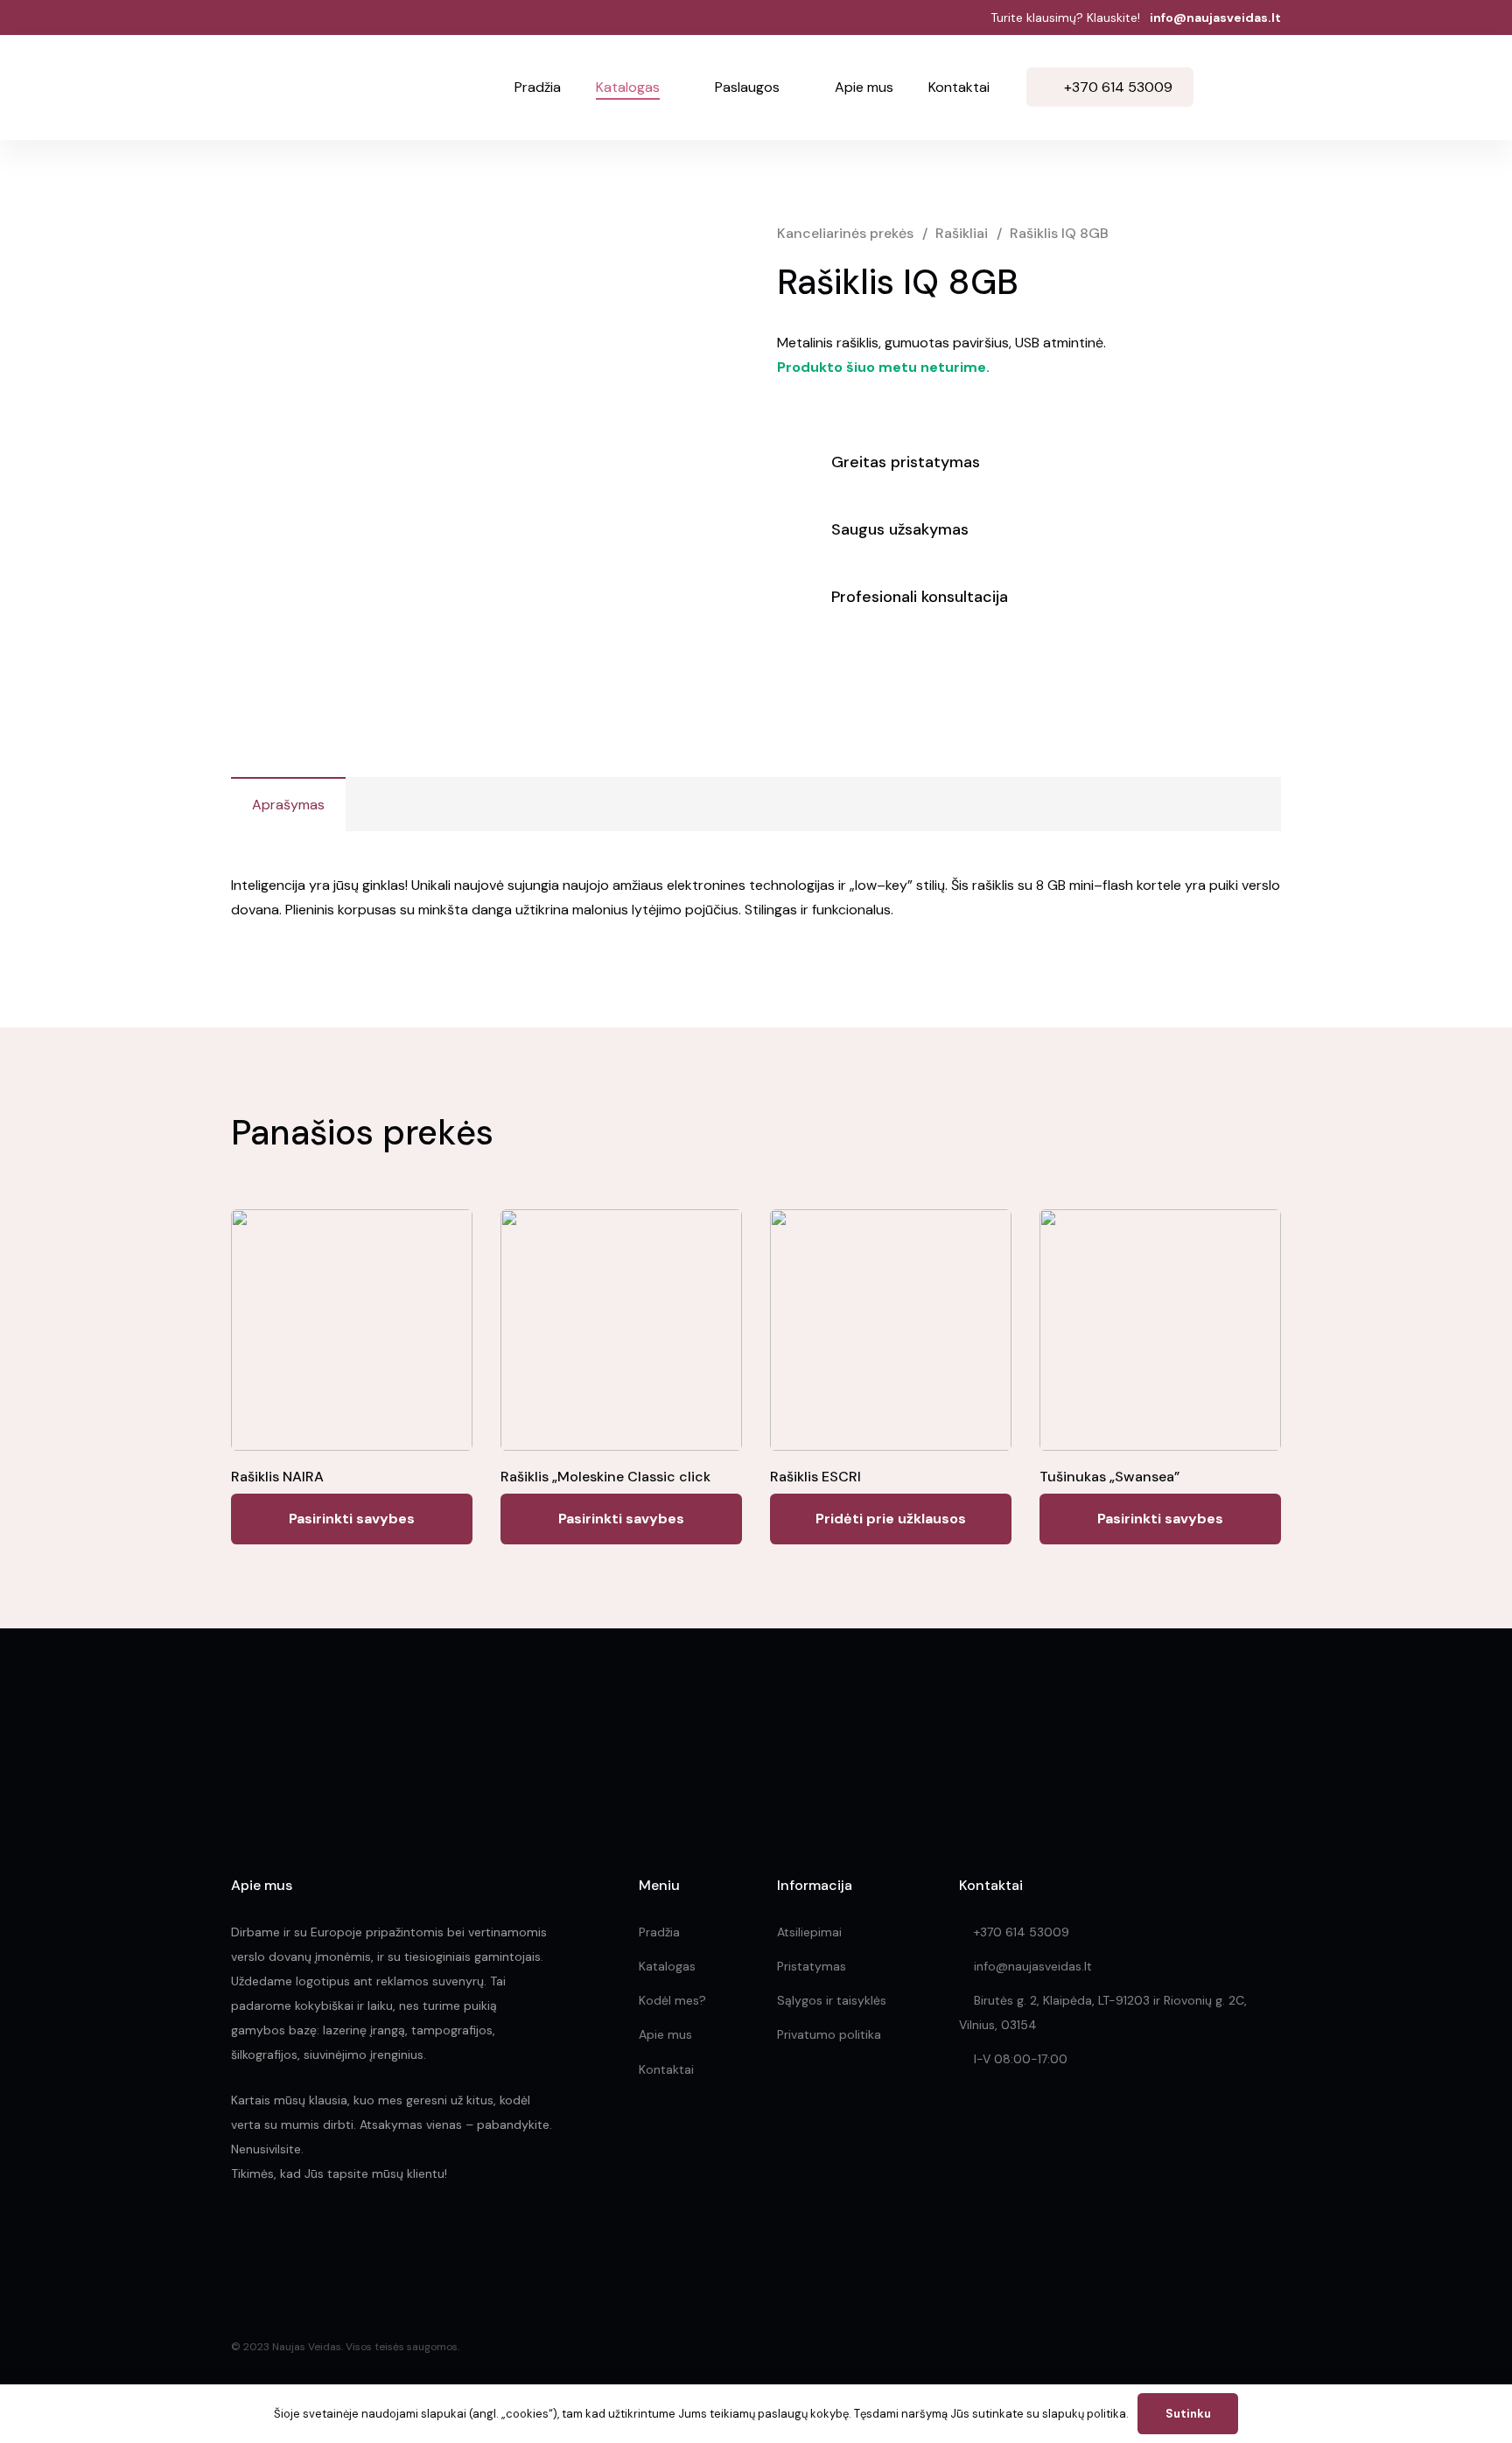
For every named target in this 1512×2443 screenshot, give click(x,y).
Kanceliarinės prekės (845, 233)
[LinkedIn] (316, 2239)
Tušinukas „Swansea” (1109, 1477)
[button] (670, 87)
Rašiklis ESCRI (815, 1477)
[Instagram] (277, 2240)
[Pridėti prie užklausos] (1262, 87)
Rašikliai (962, 233)
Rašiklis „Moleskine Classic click (605, 1477)
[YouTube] (354, 2239)
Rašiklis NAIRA (277, 1477)
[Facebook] (238, 2239)
